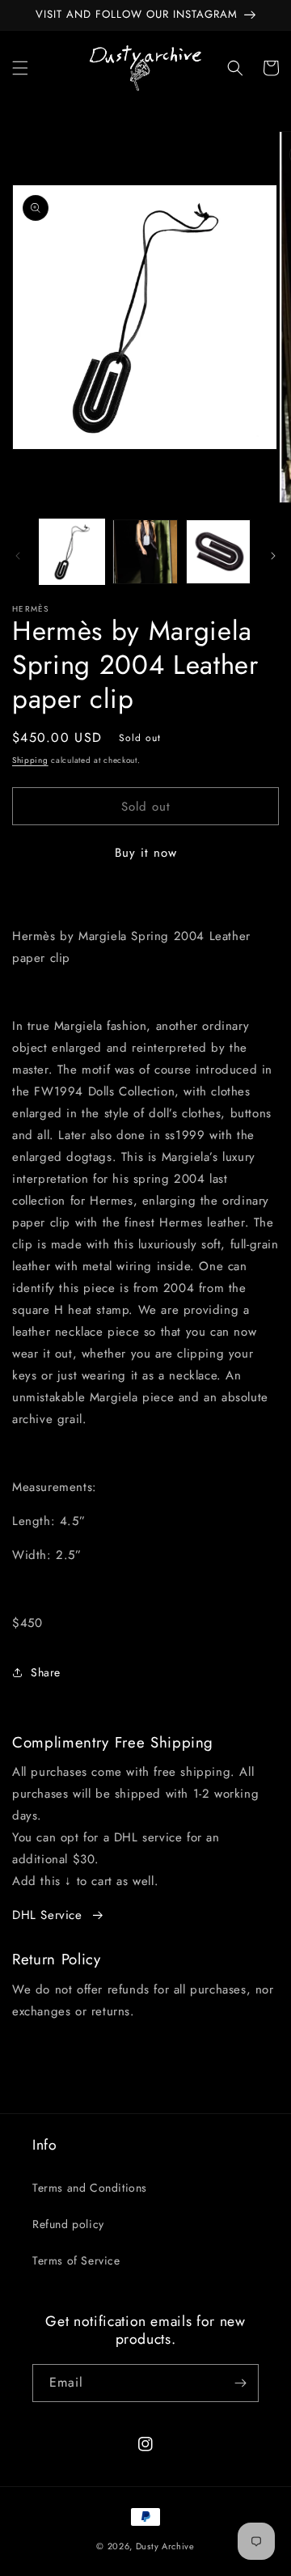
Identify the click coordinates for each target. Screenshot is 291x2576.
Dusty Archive (165, 2546)
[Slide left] (18, 556)
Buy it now (146, 853)
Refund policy (68, 2224)
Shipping (30, 760)
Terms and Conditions (90, 2188)
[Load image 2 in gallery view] (145, 552)
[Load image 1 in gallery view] (72, 552)
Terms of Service (76, 2260)
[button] (20, 68)
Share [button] (46, 1672)
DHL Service (47, 1915)
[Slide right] (273, 556)
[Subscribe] (240, 2383)
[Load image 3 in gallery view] (218, 552)
